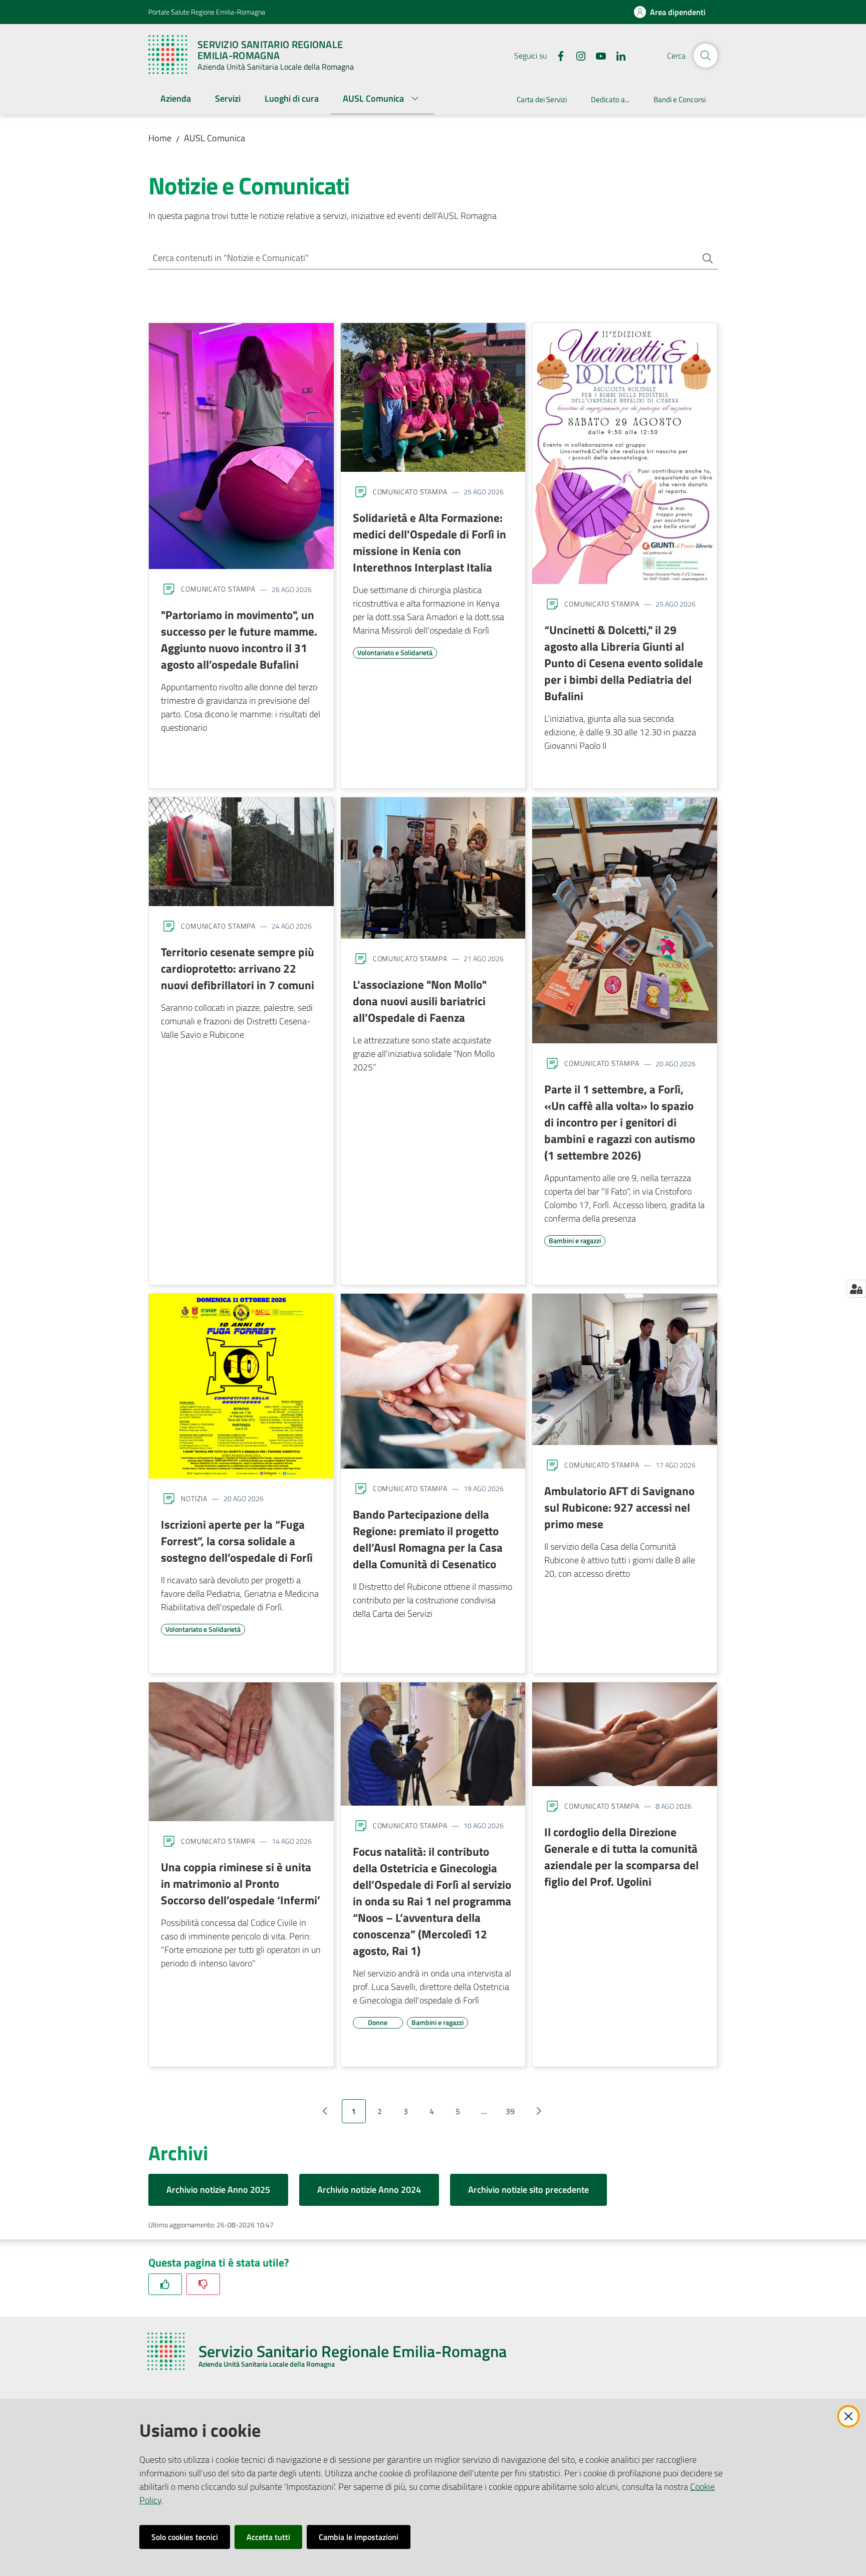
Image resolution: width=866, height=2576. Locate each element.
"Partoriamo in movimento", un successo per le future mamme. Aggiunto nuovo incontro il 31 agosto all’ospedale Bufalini (239, 639)
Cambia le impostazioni (359, 2537)
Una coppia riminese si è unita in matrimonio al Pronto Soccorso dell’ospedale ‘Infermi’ (241, 1883)
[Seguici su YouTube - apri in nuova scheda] (597, 55)
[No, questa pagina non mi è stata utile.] (203, 2284)
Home (160, 138)
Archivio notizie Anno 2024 (369, 2190)
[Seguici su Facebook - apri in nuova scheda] (557, 55)
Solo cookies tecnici (185, 2537)
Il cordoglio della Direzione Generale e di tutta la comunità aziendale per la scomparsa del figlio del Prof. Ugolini (621, 1856)
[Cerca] (704, 258)
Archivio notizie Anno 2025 (218, 2190)
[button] (706, 56)
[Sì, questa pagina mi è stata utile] (165, 2284)
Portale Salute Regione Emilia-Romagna (207, 12)
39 (510, 2111)
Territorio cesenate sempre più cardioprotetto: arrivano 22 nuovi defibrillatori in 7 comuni (238, 968)
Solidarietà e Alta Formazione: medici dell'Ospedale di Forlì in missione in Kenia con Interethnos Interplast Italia (429, 542)
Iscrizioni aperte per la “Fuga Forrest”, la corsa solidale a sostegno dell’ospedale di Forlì (237, 1541)
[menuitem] (176, 99)
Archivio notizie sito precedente (528, 2190)
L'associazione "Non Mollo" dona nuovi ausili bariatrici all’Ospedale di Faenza (420, 1001)
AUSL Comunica (214, 138)
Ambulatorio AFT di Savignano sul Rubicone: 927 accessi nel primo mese (619, 1507)
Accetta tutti (268, 2537)
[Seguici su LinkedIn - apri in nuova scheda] (617, 55)
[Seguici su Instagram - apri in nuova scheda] (577, 55)
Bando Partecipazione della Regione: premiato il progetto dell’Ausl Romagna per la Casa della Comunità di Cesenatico (428, 1539)
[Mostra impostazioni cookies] (856, 1289)
